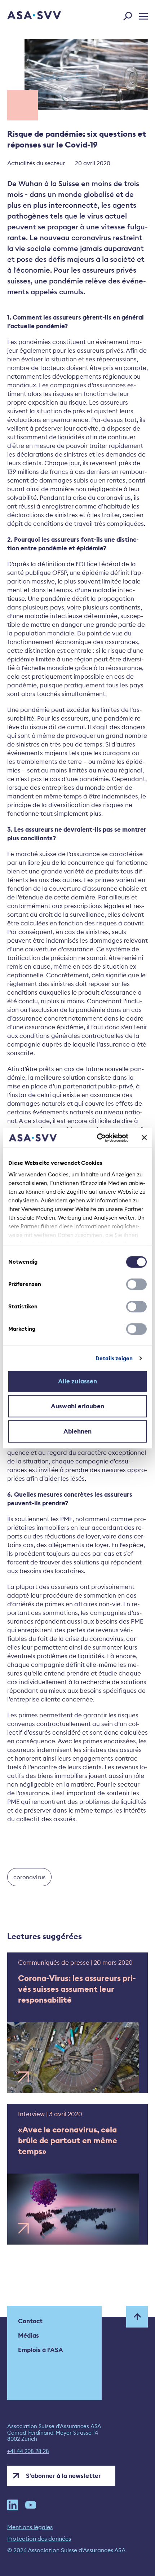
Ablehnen (78, 1431)
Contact (30, 2321)
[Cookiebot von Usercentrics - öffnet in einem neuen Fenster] (98, 1138)
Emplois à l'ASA (41, 2350)
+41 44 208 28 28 (28, 2451)
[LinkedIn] (13, 2505)
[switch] (136, 1284)
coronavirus (29, 1877)
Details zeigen (114, 1358)
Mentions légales (30, 2527)
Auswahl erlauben (77, 1406)
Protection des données (39, 2538)
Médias (28, 2335)
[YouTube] (31, 2505)
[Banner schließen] (144, 1138)
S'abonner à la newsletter (63, 2476)
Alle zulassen (77, 1381)
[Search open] (130, 15)
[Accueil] (24, 16)
